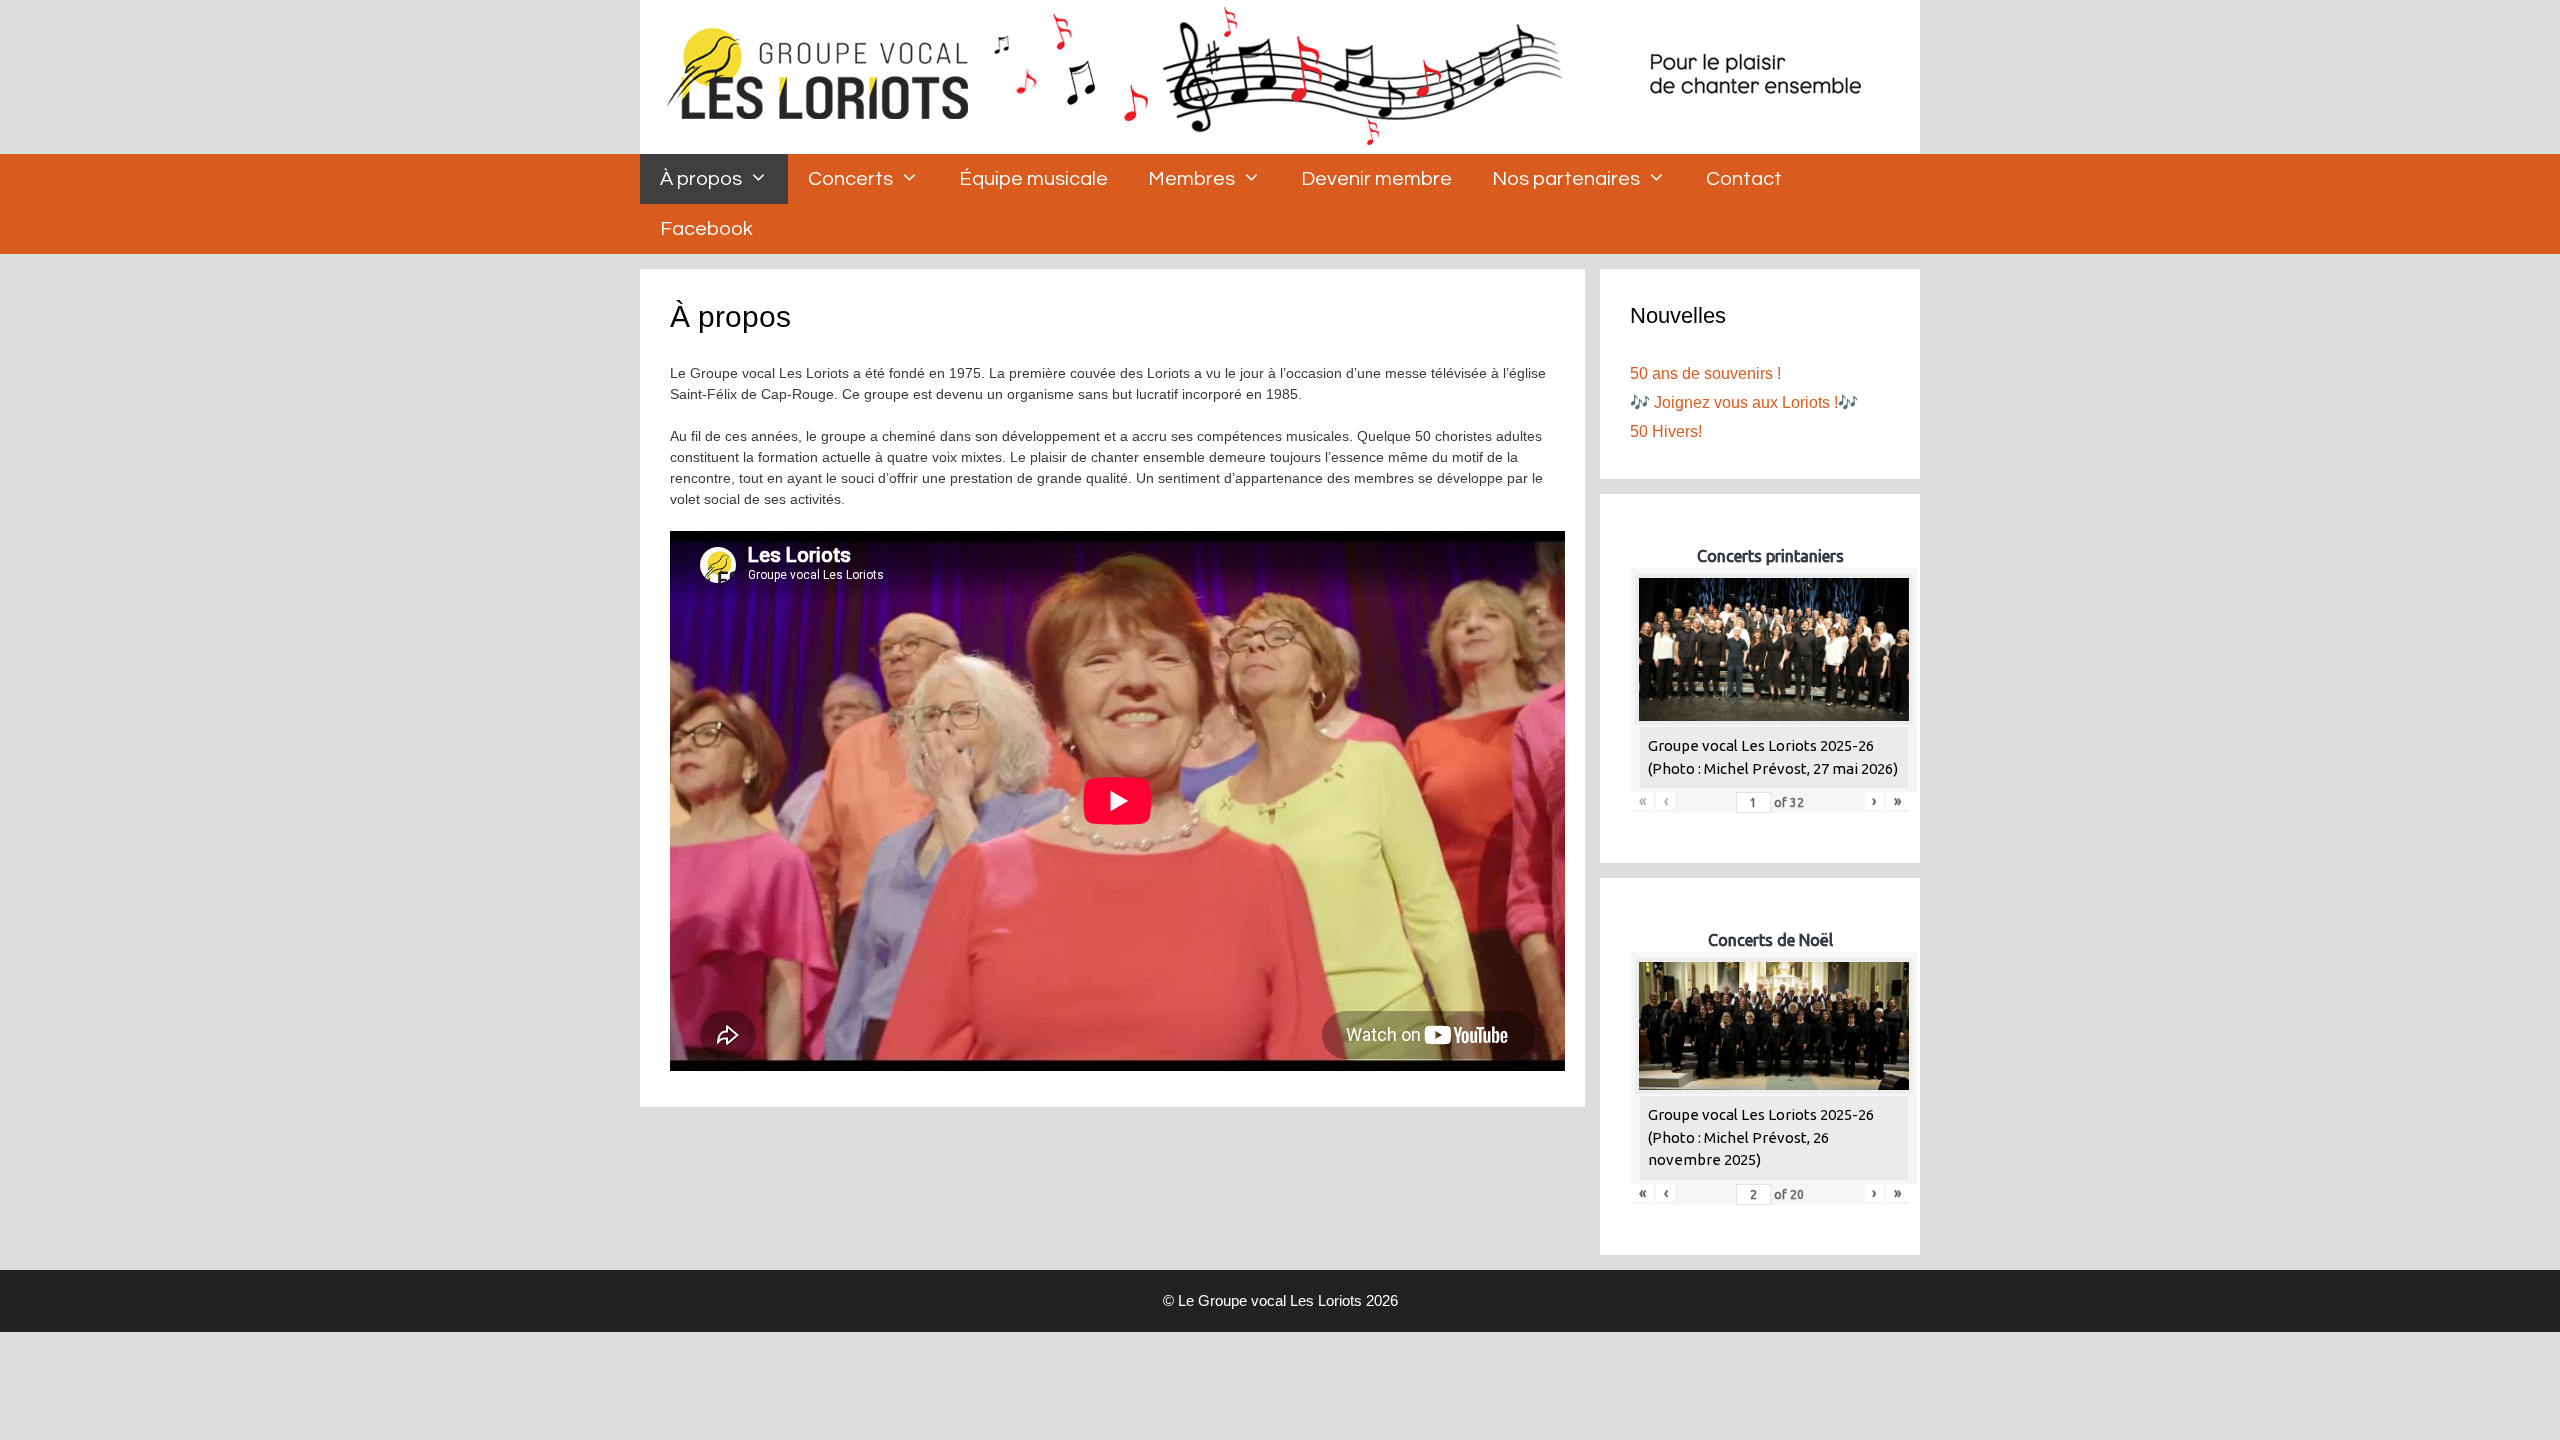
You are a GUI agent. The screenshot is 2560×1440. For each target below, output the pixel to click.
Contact (1744, 179)
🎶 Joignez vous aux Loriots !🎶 (1744, 402)
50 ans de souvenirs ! (1705, 373)
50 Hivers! (1666, 431)
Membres (1191, 179)
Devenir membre (1376, 179)
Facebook (706, 229)
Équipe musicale (1033, 179)
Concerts (850, 179)
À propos (701, 179)
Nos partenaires (1566, 179)
